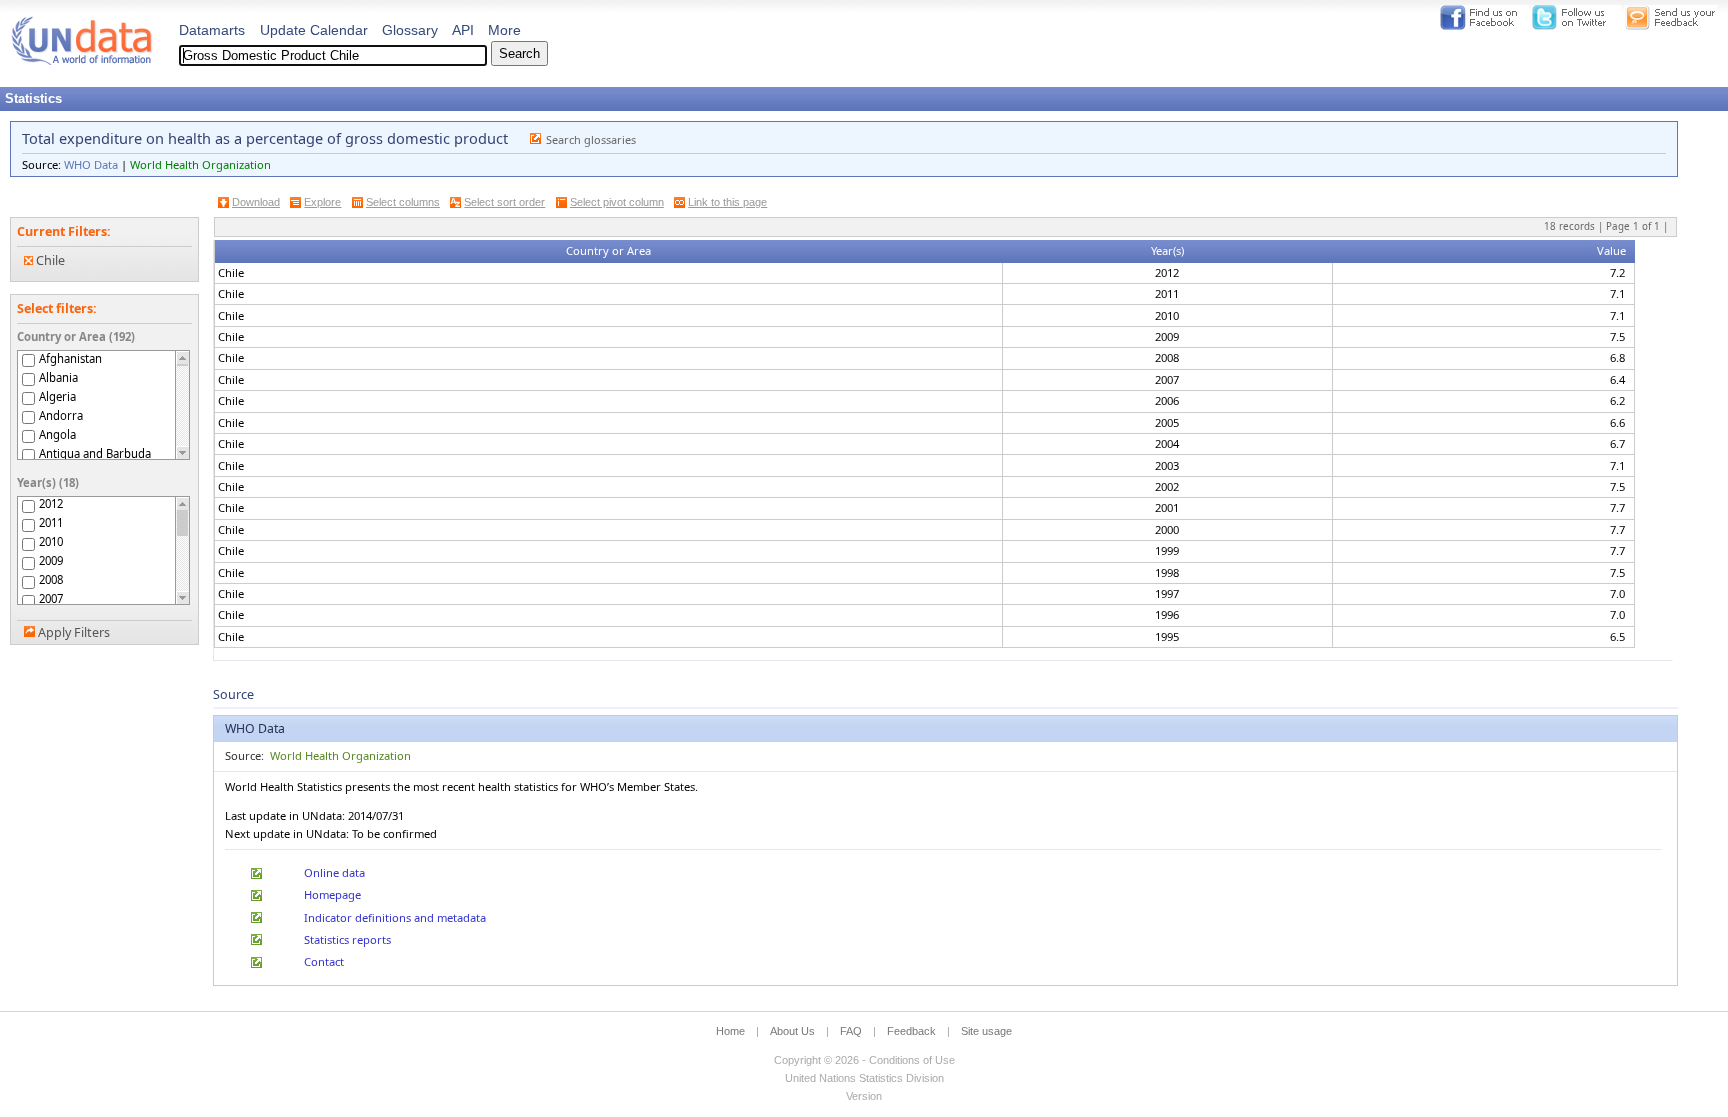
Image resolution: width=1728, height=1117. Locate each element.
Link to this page (727, 202)
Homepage (332, 894)
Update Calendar (314, 30)
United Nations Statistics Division (864, 1078)
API (463, 30)
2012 (51, 504)
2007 (51, 599)
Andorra (61, 415)
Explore (322, 202)
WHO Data (91, 164)
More (504, 30)
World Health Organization (200, 164)
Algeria (57, 396)
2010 (51, 542)
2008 (51, 580)
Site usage (986, 1031)
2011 (51, 523)
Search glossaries (591, 139)
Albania (58, 377)
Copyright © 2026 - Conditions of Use (864, 1060)
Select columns (403, 202)
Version (864, 1096)
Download (256, 202)
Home (730, 1031)
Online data (334, 872)
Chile (49, 260)
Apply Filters (74, 632)
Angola (57, 434)
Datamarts (212, 30)
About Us (792, 1031)
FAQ (851, 1031)
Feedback (911, 1031)
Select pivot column (617, 202)
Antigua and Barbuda (95, 453)
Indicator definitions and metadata (395, 917)
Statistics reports (347, 939)
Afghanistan (70, 358)
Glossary (410, 30)
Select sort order (504, 202)
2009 (51, 561)
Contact (324, 961)
